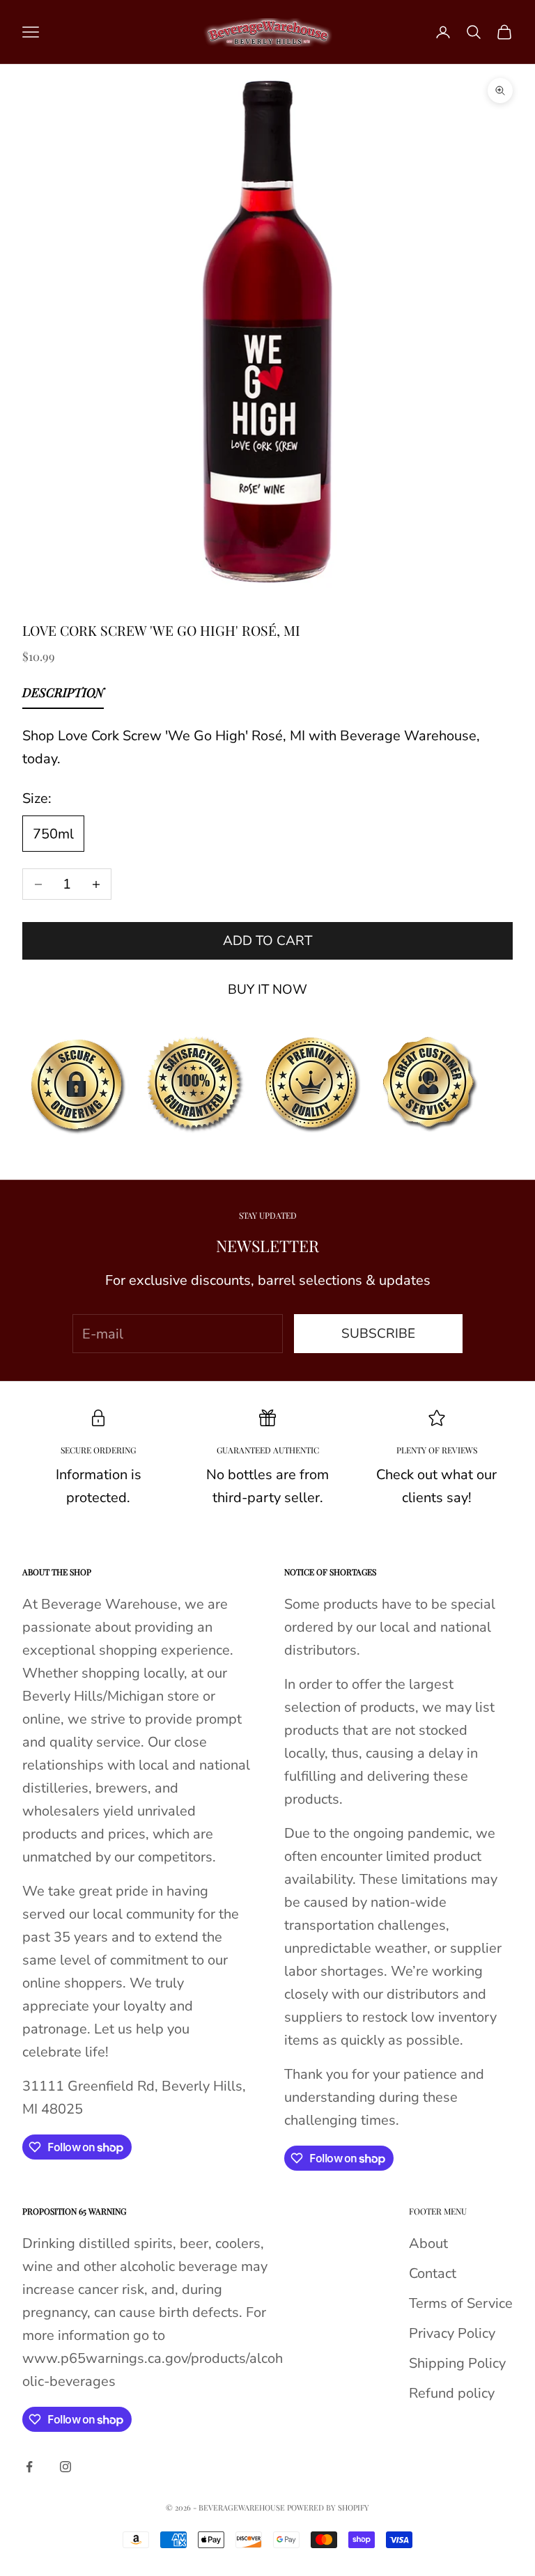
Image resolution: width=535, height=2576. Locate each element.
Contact (433, 2273)
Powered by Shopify (328, 2507)
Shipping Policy (457, 2363)
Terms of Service (461, 2303)
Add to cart (267, 941)
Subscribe (378, 1334)
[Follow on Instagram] (65, 2467)
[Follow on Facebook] (29, 2467)
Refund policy (452, 2393)
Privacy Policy (452, 2333)
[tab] (63, 696)
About (428, 2243)
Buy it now (267, 990)
